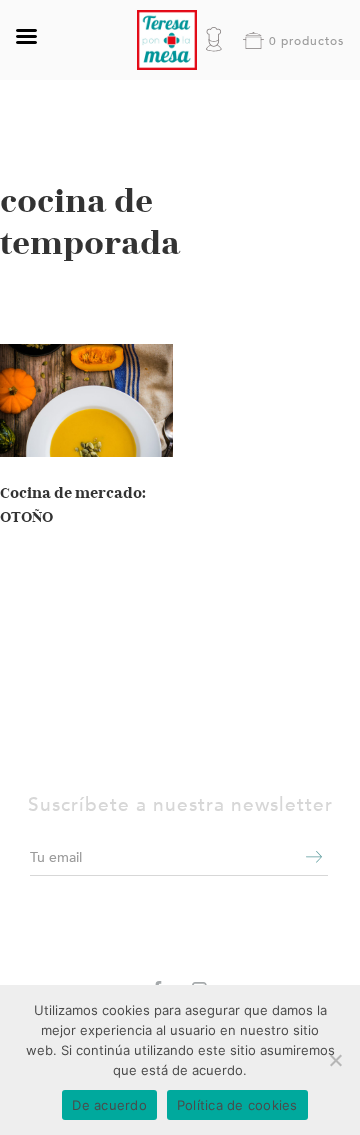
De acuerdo (109, 1105)
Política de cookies (237, 1105)
